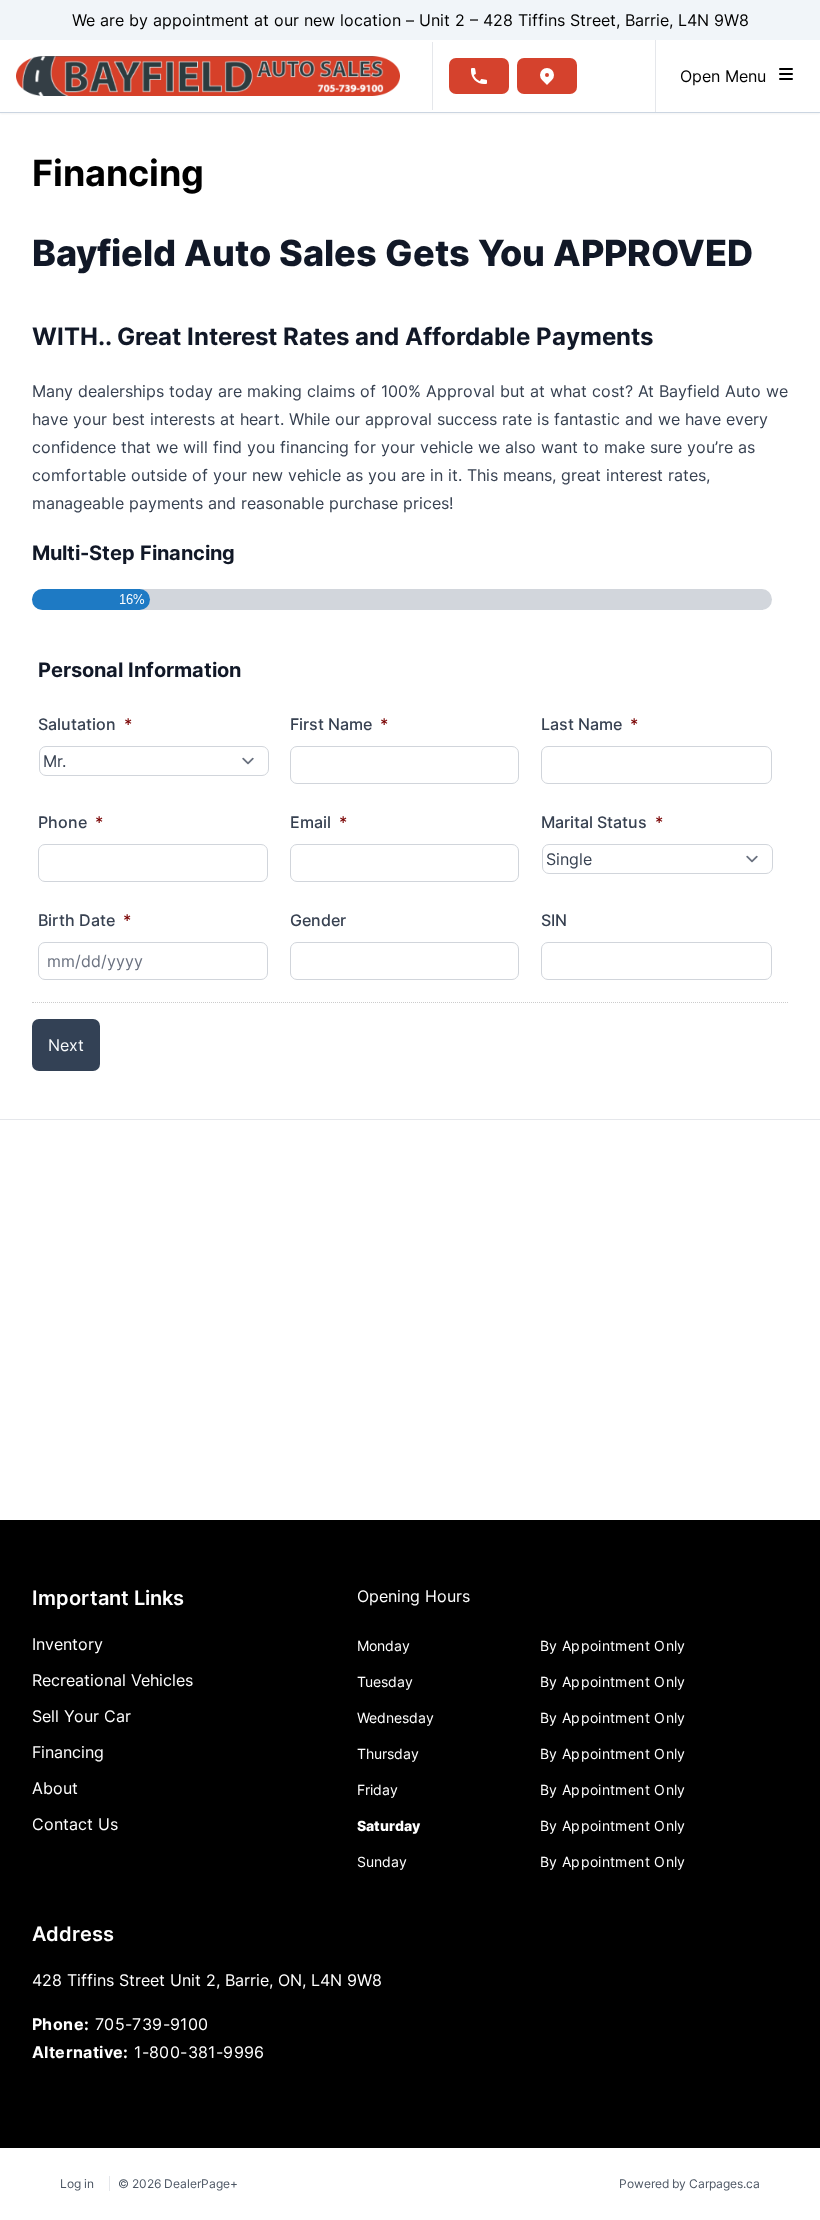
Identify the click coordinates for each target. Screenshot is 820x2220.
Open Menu (728, 76)
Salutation (85, 724)
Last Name (589, 724)
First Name (339, 724)
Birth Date (84, 920)
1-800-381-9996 (199, 2052)
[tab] (413, 1606)
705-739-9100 (152, 2024)
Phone (70, 822)
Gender (318, 920)
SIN (554, 920)
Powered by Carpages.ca (689, 2183)
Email (318, 822)
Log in (77, 2183)
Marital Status (602, 822)
